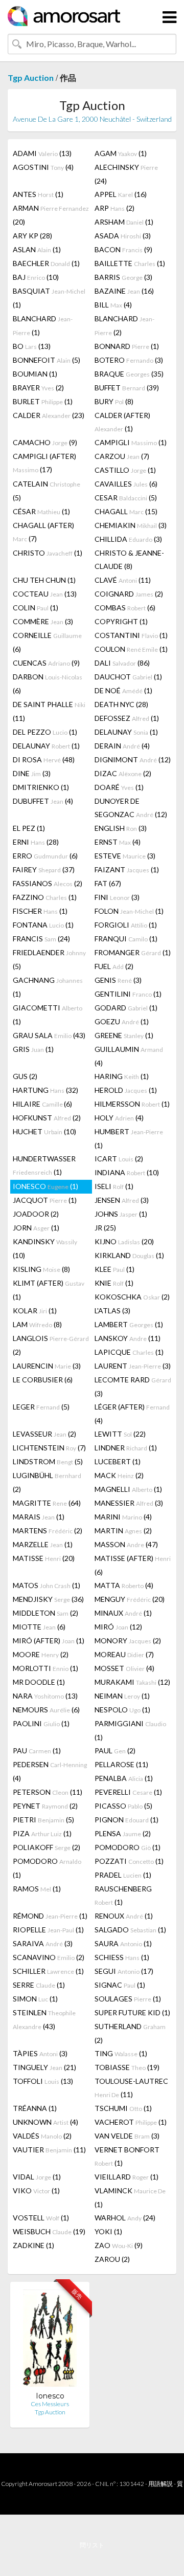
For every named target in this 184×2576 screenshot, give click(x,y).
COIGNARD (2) (129, 594)
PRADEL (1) (123, 1875)
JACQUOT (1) (45, 1200)
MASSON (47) (126, 1544)
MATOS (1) (47, 1585)
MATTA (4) (124, 1585)
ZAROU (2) (112, 2259)
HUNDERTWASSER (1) (44, 1165)
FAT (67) (108, 883)
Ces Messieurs (50, 2404)
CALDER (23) (49, 415)
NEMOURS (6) (46, 1710)
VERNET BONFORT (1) (127, 2156)
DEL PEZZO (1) (45, 732)
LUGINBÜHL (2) (47, 1482)
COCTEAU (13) (45, 594)
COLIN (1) (36, 608)
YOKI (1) (108, 2231)
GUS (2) (25, 1076)
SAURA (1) (123, 1943)
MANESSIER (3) (129, 1503)
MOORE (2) (41, 1654)
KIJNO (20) (124, 1241)
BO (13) (32, 346)
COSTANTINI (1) (131, 635)
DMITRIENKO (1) (41, 787)
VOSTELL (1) (41, 2218)
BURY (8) (114, 401)
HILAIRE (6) (42, 1104)
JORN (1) (36, 1228)
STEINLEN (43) (44, 2019)
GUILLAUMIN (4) (129, 1056)
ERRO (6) (45, 856)
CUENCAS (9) (46, 663)
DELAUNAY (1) (126, 732)
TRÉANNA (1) (35, 2108)
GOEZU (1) (122, 1021)
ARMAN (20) (51, 215)
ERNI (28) (36, 842)
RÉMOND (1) (50, 1916)
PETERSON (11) (48, 1792)
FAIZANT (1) (127, 869)
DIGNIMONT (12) (133, 759)
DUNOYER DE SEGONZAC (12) (131, 808)
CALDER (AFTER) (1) (122, 422)
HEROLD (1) (126, 1090)
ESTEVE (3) (125, 856)
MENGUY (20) (130, 1599)
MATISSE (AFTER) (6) (133, 1565)
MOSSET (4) (124, 1668)
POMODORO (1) (128, 1847)
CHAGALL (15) (126, 511)
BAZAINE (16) (124, 291)
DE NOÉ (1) (123, 690)
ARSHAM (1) (124, 222)
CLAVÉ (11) (123, 580)
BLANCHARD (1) (43, 325)
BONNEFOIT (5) (47, 360)
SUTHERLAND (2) (130, 2033)
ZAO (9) (119, 2245)
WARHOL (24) (125, 2218)
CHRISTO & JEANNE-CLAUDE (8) (129, 559)
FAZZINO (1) (45, 897)
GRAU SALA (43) (49, 1035)
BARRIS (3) (123, 277)
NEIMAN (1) (122, 1696)
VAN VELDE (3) (127, 2136)
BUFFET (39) (127, 388)
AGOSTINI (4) (43, 167)
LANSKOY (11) (128, 1338)
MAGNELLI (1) (128, 1489)
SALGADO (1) (130, 1930)
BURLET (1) (43, 401)
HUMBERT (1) (129, 1138)
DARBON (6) (48, 684)
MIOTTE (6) (39, 1627)
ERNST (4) (118, 842)
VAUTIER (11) (49, 2150)
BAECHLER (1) (46, 263)
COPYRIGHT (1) (121, 621)
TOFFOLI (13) (43, 2081)
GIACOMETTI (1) (48, 1015)
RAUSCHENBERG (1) (123, 1895)
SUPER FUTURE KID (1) (132, 2012)
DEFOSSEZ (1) (127, 718)
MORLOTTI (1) (45, 1668)
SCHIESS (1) (122, 1957)
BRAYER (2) (38, 388)
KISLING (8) (41, 1269)
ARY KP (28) (32, 236)
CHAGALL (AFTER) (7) (43, 532)
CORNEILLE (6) (47, 642)
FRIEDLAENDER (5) (49, 959)
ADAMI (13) (42, 153)
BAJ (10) (36, 277)
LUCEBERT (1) (118, 1461)
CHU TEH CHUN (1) (44, 580)
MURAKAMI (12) (132, 1682)
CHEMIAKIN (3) (131, 525)
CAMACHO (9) (45, 442)
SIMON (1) (35, 1999)
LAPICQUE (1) (129, 1352)
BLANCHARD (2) (124, 325)
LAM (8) (37, 1324)
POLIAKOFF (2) (47, 1847)
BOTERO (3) (129, 360)
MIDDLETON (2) (45, 1613)
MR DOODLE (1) (39, 1682)
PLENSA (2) (123, 1833)
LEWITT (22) (120, 1434)
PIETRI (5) (43, 1820)
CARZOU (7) (122, 456)
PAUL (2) (115, 1751)
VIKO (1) (36, 2190)
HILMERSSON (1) (132, 1104)
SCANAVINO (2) (49, 1957)
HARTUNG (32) (45, 1090)
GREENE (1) (124, 1035)
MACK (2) (119, 1475)
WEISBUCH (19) (49, 2231)
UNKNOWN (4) (45, 2122)
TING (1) (121, 2053)
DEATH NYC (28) (121, 704)
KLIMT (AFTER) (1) (49, 1290)
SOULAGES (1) (128, 1999)
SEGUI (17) (124, 1971)
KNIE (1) (114, 1283)
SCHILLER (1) (48, 1971)
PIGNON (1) (126, 1820)
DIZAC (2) (123, 773)
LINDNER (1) (126, 1448)
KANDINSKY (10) (45, 1248)
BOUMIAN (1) (35, 374)
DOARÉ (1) (119, 787)
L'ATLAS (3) (112, 1311)
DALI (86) (122, 663)
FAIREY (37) (44, 869)
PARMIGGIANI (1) (130, 1730)
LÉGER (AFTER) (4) (132, 1414)
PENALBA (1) (124, 1778)
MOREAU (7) (124, 1654)
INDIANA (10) (127, 1172)
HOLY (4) (119, 1118)
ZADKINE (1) (33, 2245)
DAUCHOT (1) (128, 677)
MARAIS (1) (39, 1517)
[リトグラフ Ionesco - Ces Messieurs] (50, 2340)
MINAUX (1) (123, 1613)
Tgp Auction (31, 78)
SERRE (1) (39, 1985)
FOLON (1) (129, 911)
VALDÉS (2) (42, 2136)
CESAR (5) (126, 498)
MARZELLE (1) (43, 1544)
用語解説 (160, 2484)
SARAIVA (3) (43, 1943)
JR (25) (105, 1228)
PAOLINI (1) (41, 1723)
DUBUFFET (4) (43, 801)
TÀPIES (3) (40, 2053)
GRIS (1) (33, 1049)
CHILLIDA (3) (128, 539)
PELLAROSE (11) (121, 1764)
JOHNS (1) (121, 1214)
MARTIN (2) (123, 1531)
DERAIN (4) (122, 746)
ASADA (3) (123, 236)
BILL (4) (113, 305)
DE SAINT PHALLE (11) (49, 711)
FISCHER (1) (40, 911)
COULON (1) (131, 649)
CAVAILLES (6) (126, 484)
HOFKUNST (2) (47, 1118)
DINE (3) (32, 773)
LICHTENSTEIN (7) (49, 1448)
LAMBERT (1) (129, 1324)
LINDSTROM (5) (48, 1461)
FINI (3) (117, 897)
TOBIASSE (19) (127, 2067)
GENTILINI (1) (128, 994)
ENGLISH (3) (121, 828)
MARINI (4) (123, 1517)
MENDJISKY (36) (48, 1599)
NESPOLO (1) (122, 1710)
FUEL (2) (114, 966)
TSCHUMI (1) (123, 2108)
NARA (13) (45, 1696)
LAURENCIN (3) (47, 1366)
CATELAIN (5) (47, 491)
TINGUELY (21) (44, 2067)
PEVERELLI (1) (128, 1792)
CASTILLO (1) (125, 470)
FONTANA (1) (43, 925)
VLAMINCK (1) (130, 2197)
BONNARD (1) (127, 346)
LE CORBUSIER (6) (43, 1380)
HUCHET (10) (44, 1131)
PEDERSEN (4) (50, 1771)
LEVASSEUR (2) (44, 1434)
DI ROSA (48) (44, 759)
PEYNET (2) (45, 1806)
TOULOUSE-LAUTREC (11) (131, 2088)
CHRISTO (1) (48, 553)
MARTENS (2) (48, 1531)
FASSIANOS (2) (48, 883)
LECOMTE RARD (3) (133, 1386)
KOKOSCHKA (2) (132, 1297)
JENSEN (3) (122, 1200)
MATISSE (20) (44, 1558)
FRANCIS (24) (41, 939)
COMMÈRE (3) (43, 621)
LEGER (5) (41, 1407)
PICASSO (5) (123, 1806)
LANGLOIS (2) (51, 1345)
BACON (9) (123, 249)
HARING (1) (122, 1076)
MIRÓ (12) (118, 1627)
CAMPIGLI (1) (131, 442)
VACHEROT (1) (131, 2122)
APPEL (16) (121, 194)
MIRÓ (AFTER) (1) (49, 1641)
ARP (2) (114, 208)
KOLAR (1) (35, 1311)
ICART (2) (119, 1159)
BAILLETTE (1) (130, 263)
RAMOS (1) (37, 1889)
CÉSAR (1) (41, 511)
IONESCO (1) (45, 1186)
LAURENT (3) (133, 1366)
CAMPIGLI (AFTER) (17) (44, 463)
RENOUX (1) (124, 1916)
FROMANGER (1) (133, 952)
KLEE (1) (114, 1269)
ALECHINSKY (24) (126, 174)
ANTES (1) (38, 194)
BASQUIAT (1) (49, 298)
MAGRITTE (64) (47, 1503)
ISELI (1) (114, 1186)
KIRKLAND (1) (129, 1255)
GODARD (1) (126, 1008)
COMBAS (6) (125, 608)
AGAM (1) (121, 153)
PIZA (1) (42, 1833)
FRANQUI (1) (126, 939)
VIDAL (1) (37, 2177)
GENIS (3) (118, 980)
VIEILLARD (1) (126, 2177)
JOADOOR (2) (36, 1214)
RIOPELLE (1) (48, 1930)
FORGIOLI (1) (126, 925)
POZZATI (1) (129, 1861)
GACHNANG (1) (48, 987)
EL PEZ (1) (29, 828)
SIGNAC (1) (120, 1985)
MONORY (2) (128, 1641)
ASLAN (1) (37, 249)
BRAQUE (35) (129, 374)
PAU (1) (37, 1751)
